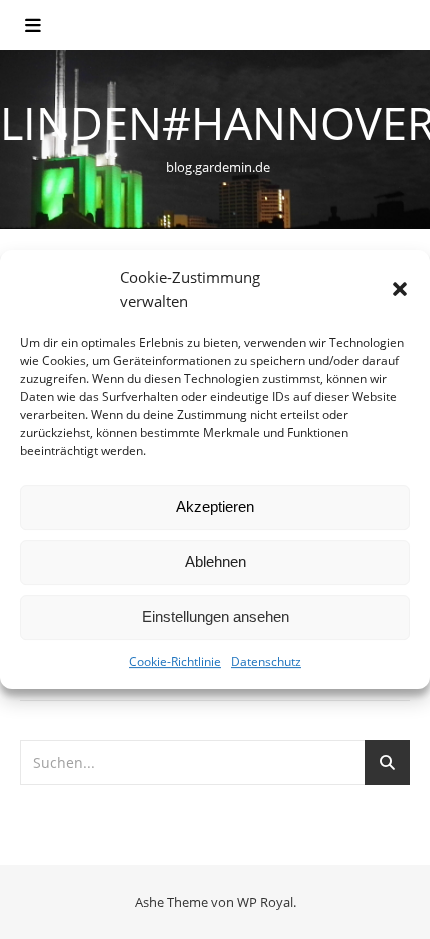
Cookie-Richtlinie (175, 661)
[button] (400, 289)
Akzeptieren (215, 506)
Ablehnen (215, 561)
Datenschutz (266, 661)
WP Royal (265, 902)
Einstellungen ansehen (215, 616)
